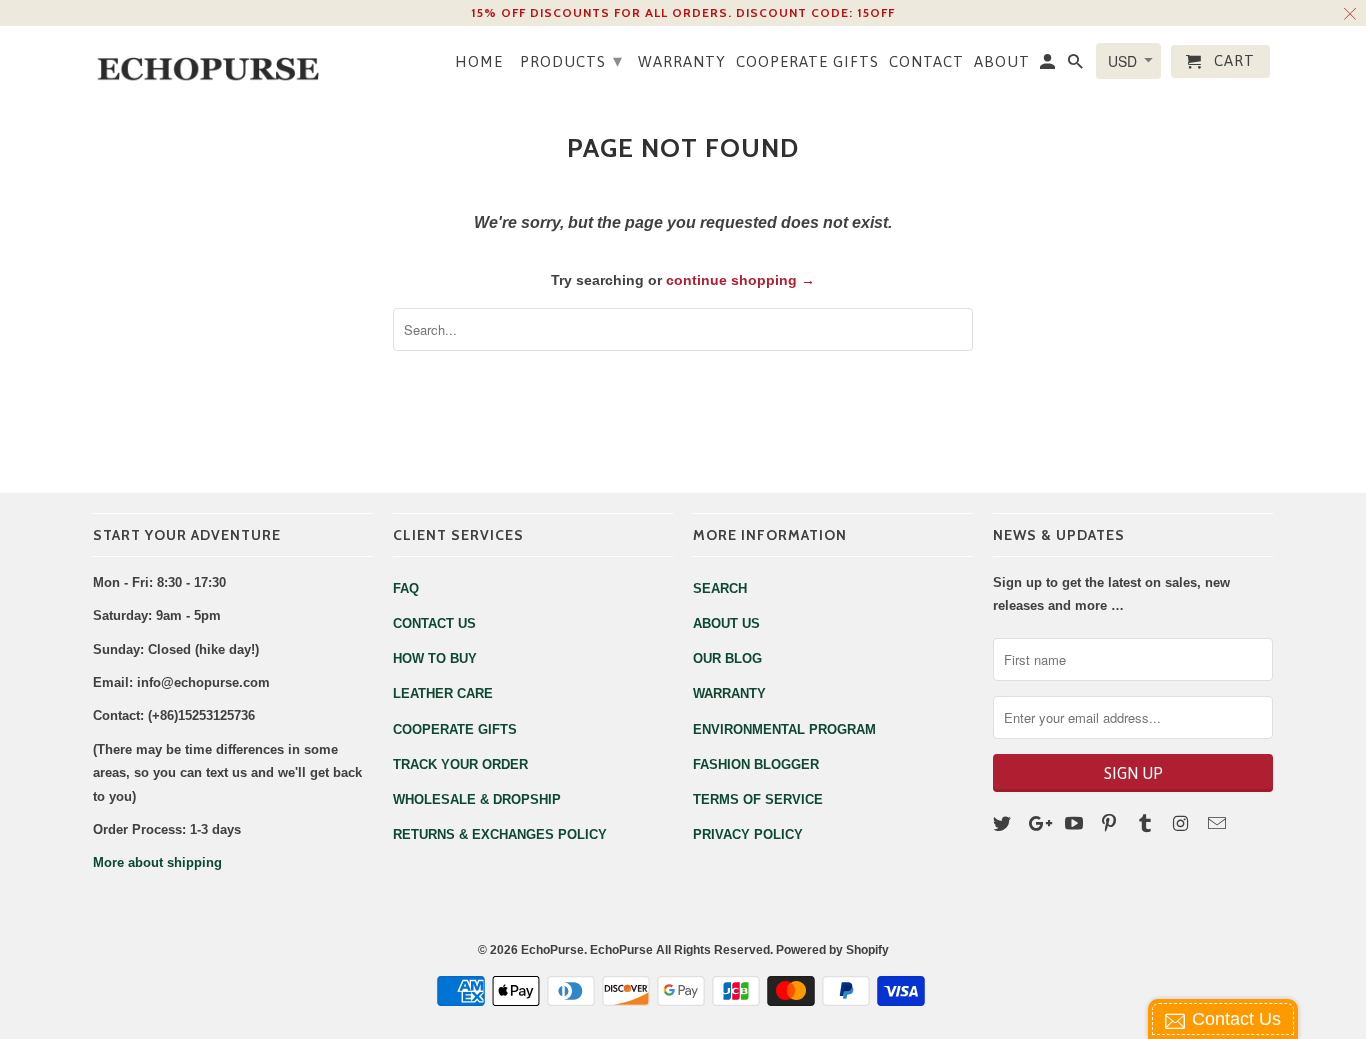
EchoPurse (552, 950)
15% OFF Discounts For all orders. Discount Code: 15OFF (683, 12)
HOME (479, 61)
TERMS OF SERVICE (758, 799)
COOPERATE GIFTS (807, 61)
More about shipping (157, 862)
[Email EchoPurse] (1219, 824)
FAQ (406, 588)
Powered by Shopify (832, 950)
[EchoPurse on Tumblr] (1147, 824)
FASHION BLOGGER (756, 764)
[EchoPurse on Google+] (1040, 824)
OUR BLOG (727, 658)
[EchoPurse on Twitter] (1004, 824)
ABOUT (1002, 61)
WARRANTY (682, 61)
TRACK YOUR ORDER (460, 764)
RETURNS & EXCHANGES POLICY (500, 834)
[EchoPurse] (218, 62)
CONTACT (926, 61)
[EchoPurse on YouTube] (1076, 824)
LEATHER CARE (443, 693)
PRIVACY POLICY (748, 834)
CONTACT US (434, 623)
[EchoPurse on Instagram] (1183, 824)
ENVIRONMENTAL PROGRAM (784, 729)
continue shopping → (740, 280)
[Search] (1077, 64)
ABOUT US (726, 623)
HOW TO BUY (435, 658)
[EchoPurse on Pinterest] (1111, 824)
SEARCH (720, 588)
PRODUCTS (571, 60)
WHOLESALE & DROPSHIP (477, 799)
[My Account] (1049, 64)
